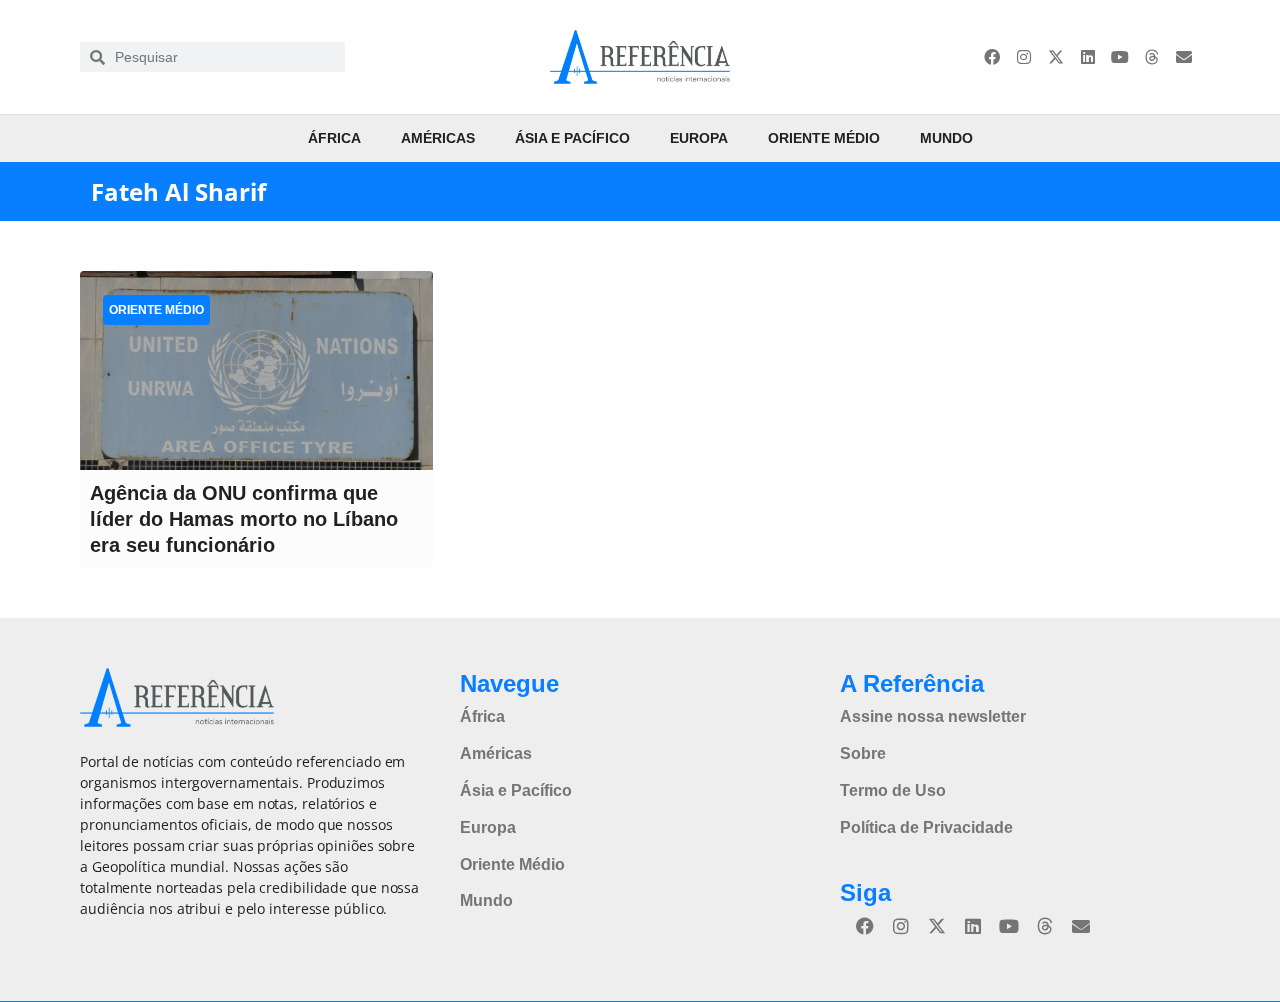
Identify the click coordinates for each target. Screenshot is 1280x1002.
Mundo (946, 138)
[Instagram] (1024, 57)
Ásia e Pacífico (572, 138)
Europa (699, 138)
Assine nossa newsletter (933, 716)
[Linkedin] (1088, 57)
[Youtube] (1120, 57)
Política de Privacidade (926, 827)
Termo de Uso (893, 790)
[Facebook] (992, 57)
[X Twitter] (1056, 57)
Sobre (863, 753)
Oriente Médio (824, 138)
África (334, 138)
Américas (438, 138)
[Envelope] (1184, 57)
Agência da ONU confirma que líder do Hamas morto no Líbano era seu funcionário (244, 519)
